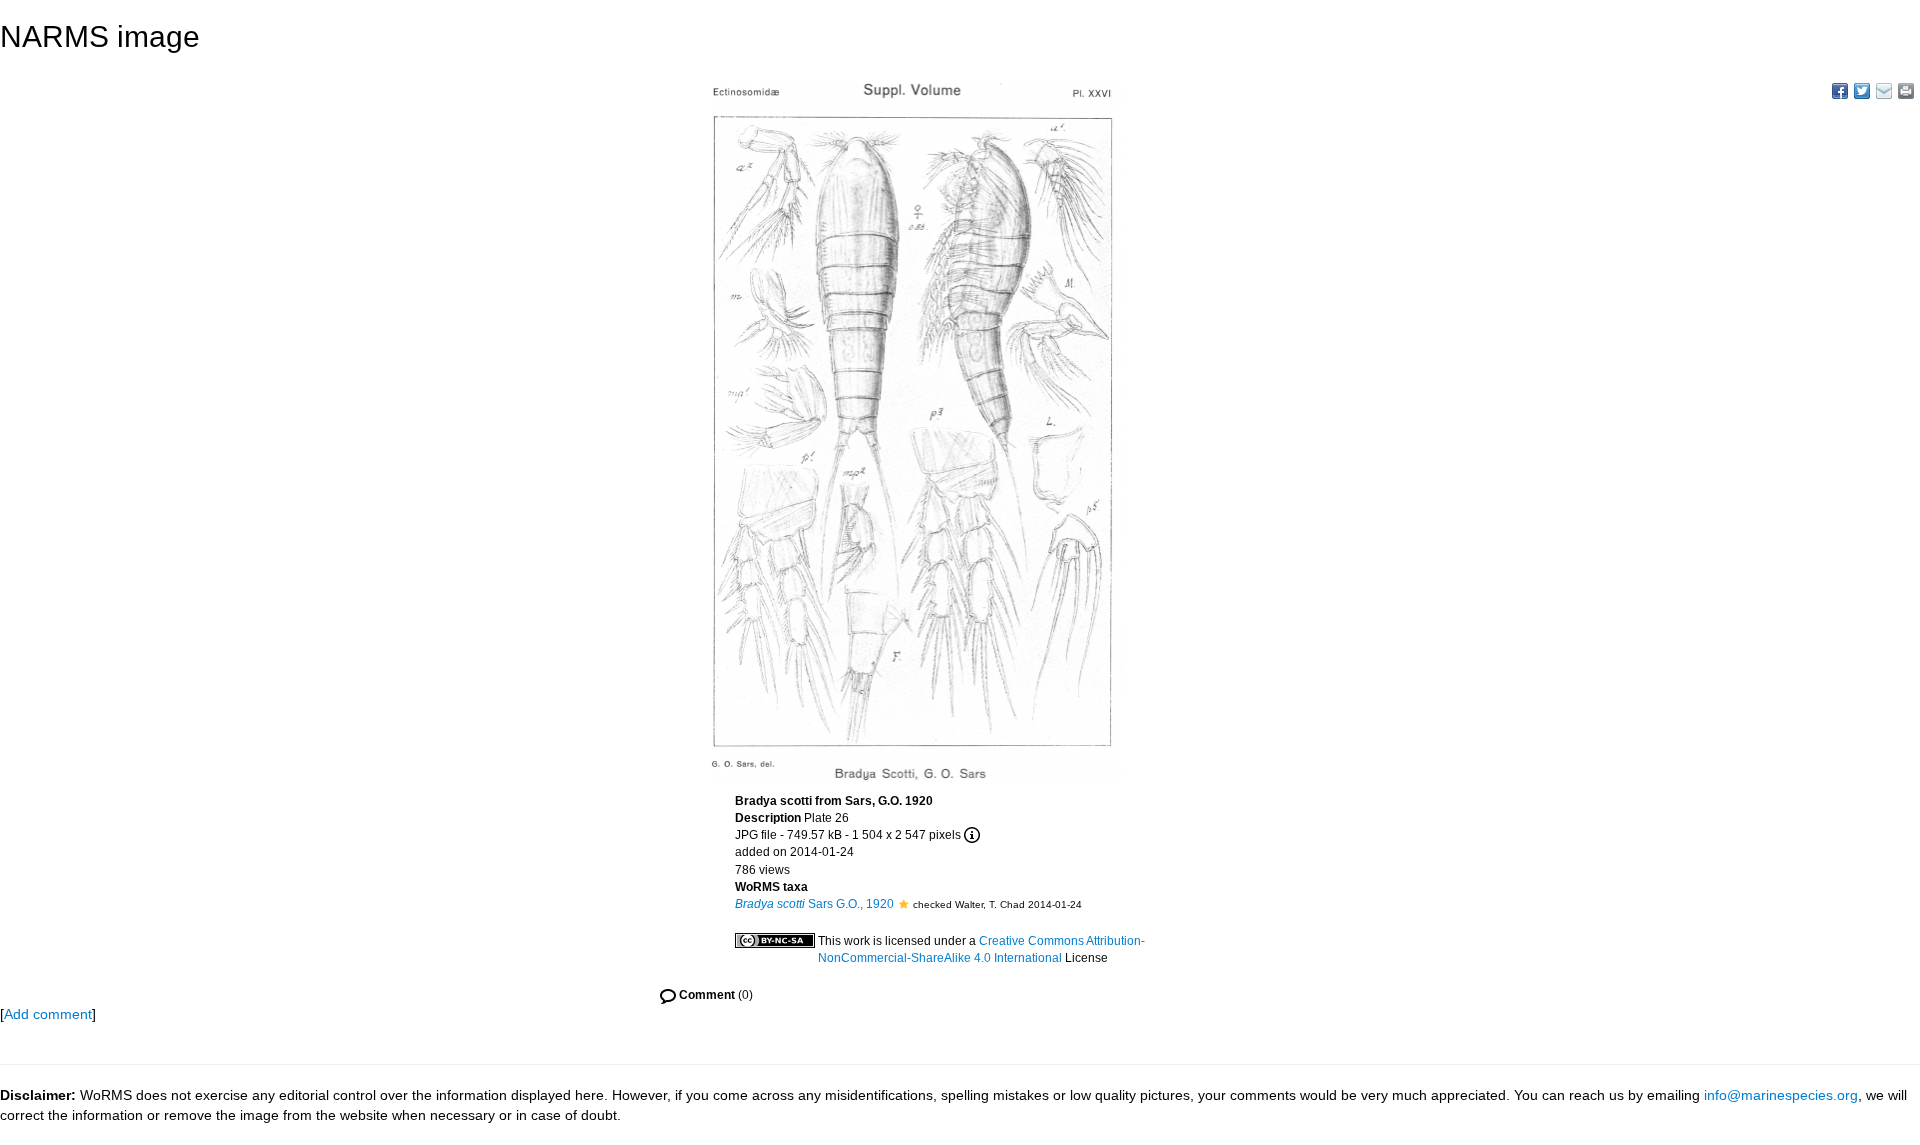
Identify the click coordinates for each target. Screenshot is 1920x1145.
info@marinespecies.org (1781, 1095)
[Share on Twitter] (1862, 91)
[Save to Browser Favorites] (1884, 91)
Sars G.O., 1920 (814, 904)
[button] (903, 904)
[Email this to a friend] (1906, 91)
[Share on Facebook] (1840, 91)
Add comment (48, 1014)
